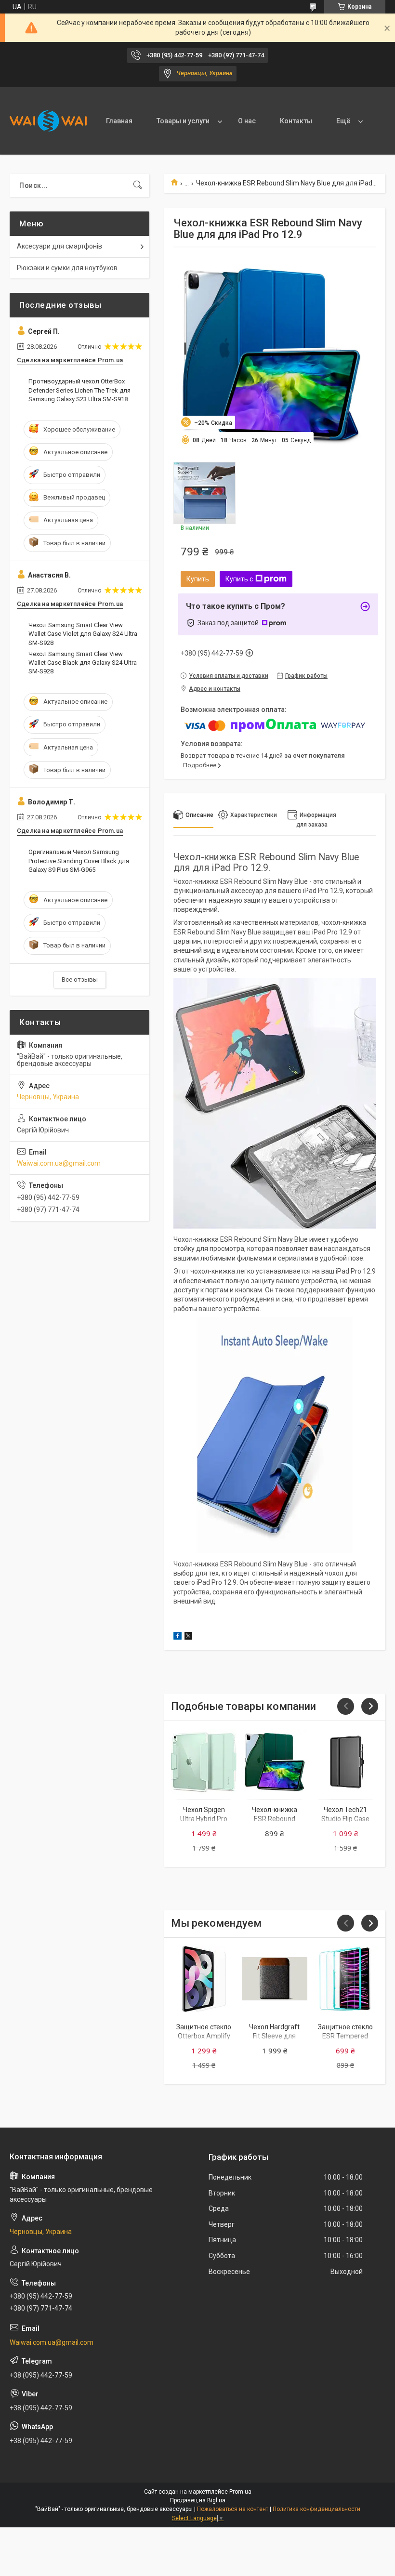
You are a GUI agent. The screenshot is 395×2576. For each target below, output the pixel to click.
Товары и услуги (183, 121)
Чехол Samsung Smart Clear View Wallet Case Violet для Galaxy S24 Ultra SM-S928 (83, 634)
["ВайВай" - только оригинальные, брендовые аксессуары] (48, 121)
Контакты (296, 121)
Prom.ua (240, 2492)
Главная (119, 121)
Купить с (239, 579)
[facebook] (178, 1637)
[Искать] (138, 185)
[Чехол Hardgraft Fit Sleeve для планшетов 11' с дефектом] (275, 1979)
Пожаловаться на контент (233, 2509)
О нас (247, 121)
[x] (188, 1637)
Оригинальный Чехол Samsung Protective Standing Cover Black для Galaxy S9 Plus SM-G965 (79, 861)
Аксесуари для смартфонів (59, 246)
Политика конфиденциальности (316, 2509)
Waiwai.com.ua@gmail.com (59, 1163)
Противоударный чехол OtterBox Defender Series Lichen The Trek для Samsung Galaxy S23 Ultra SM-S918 (79, 390)
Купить (198, 579)
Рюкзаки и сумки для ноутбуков (67, 268)
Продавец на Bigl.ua (198, 2500)
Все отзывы (80, 979)
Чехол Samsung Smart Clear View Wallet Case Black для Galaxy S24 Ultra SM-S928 (83, 663)
